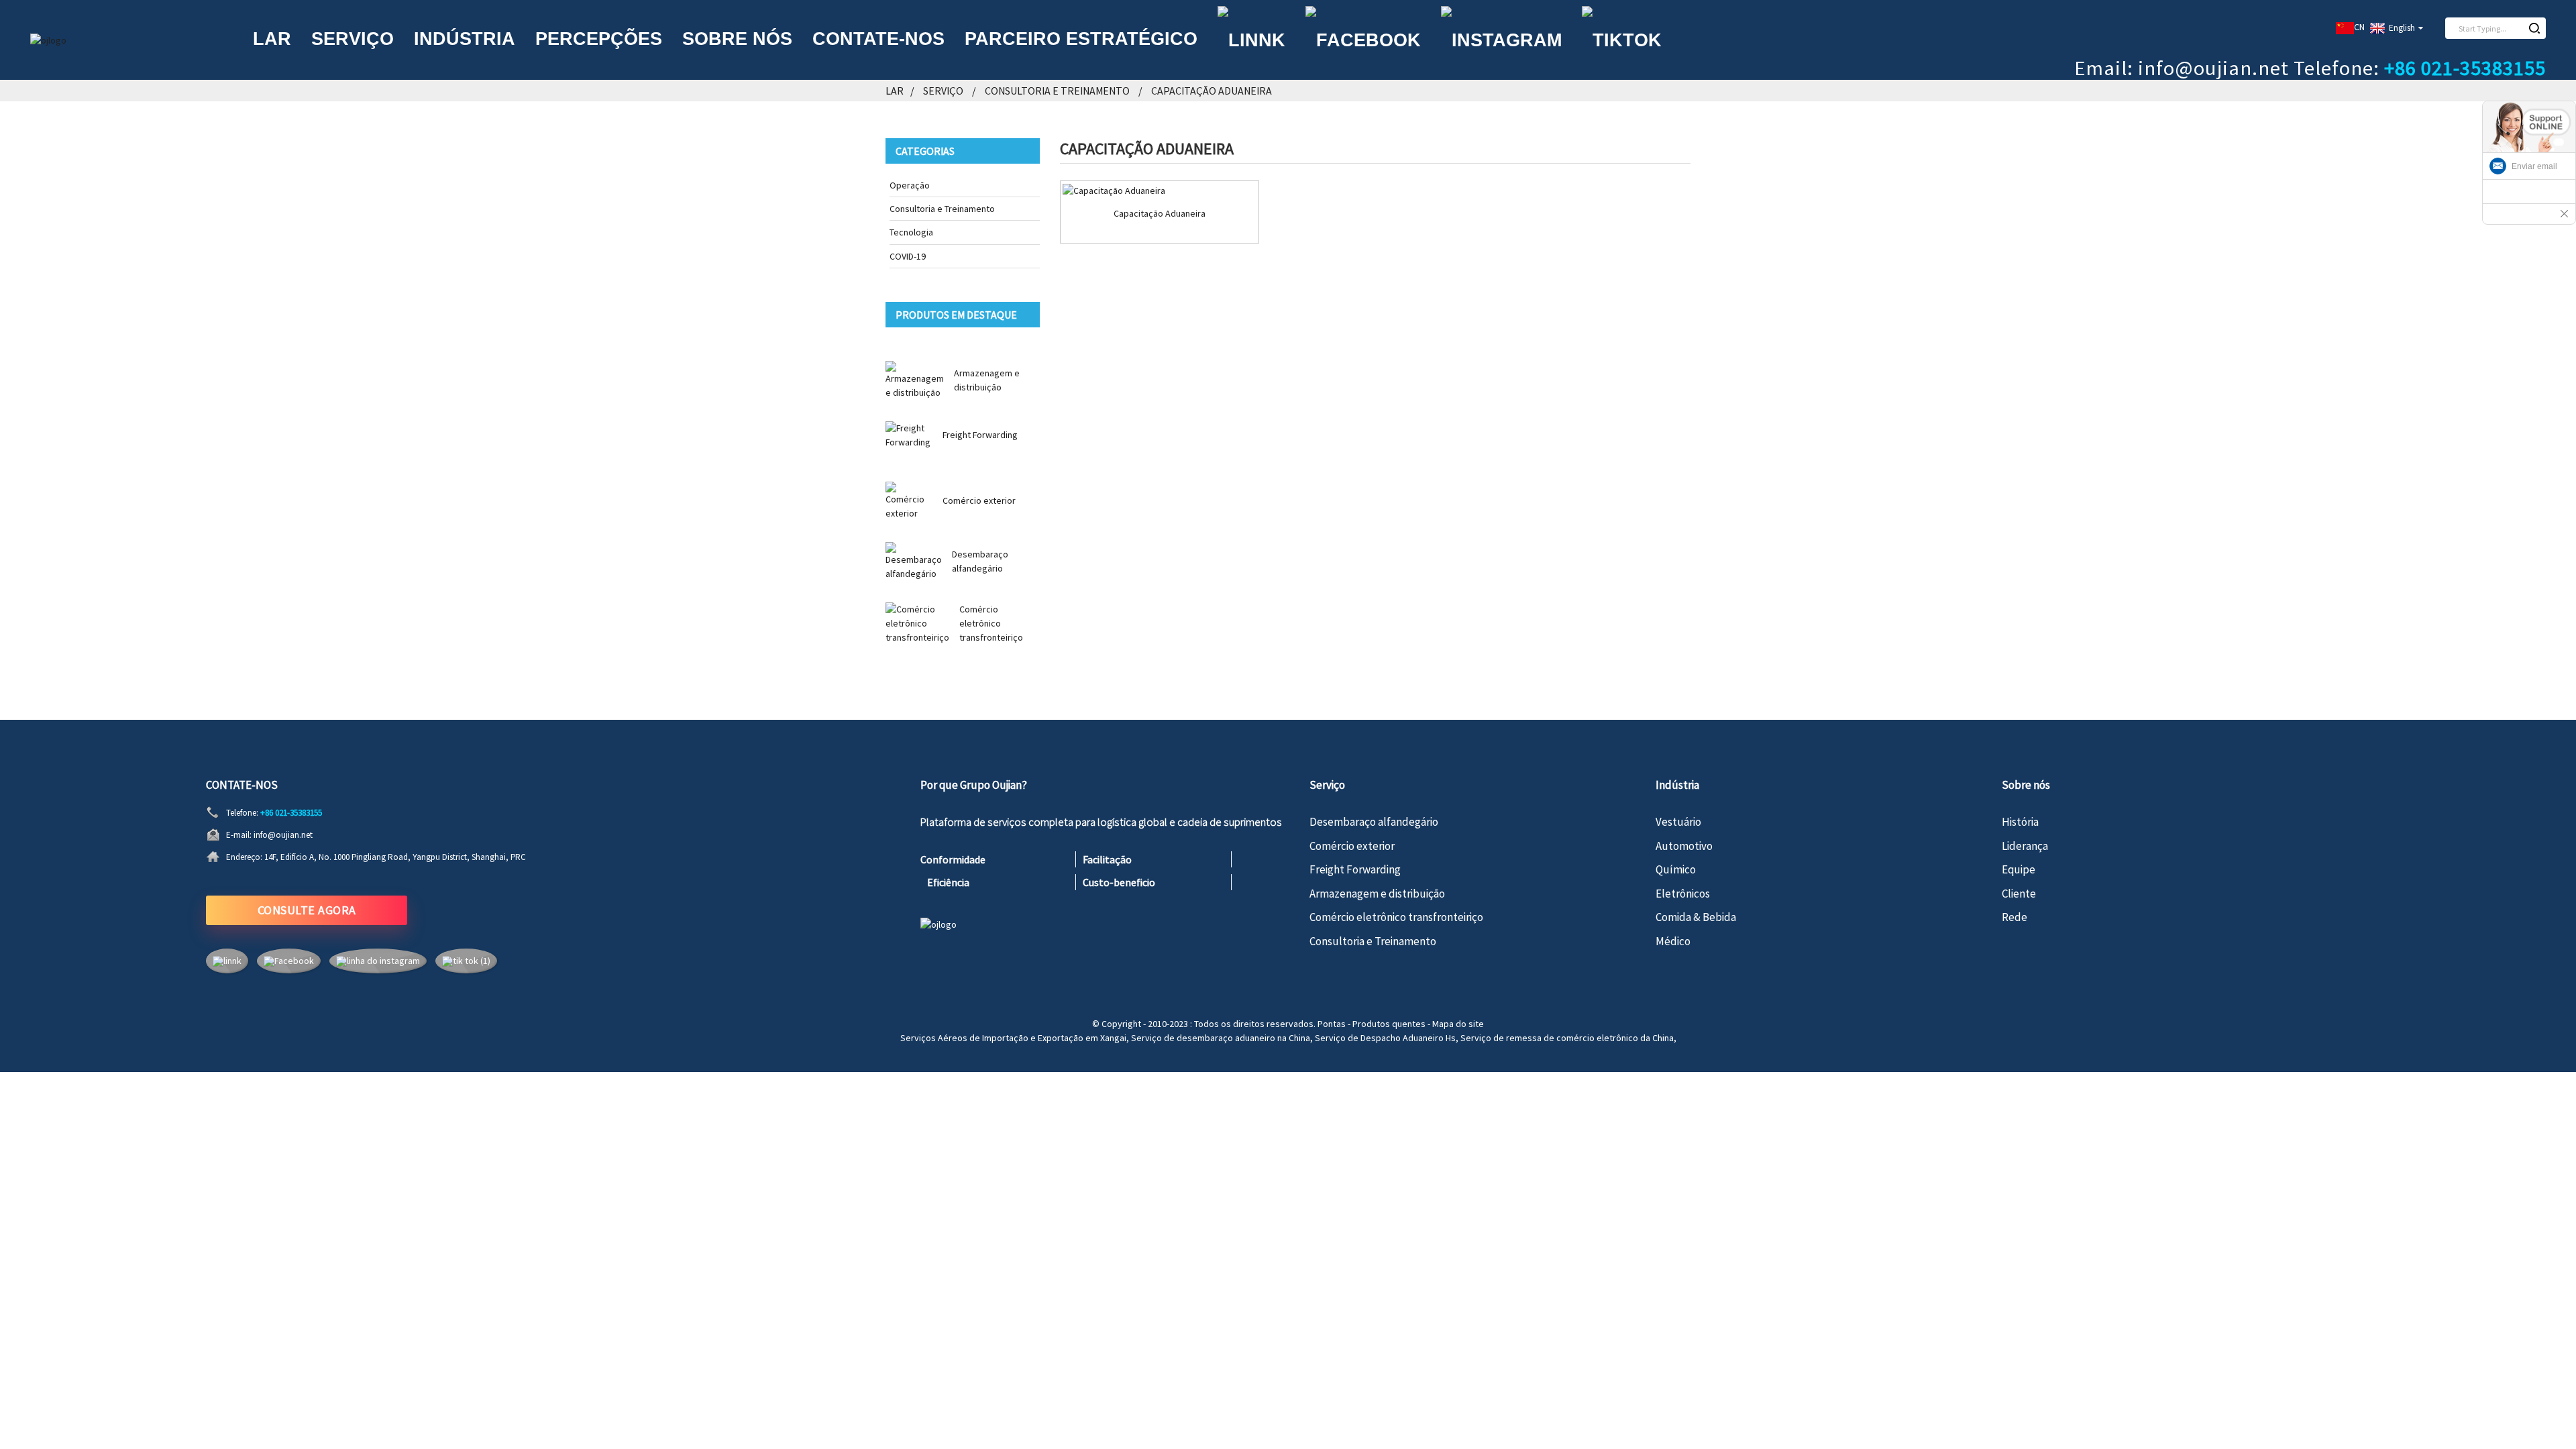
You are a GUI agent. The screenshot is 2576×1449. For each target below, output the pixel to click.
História (2020, 822)
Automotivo (1684, 846)
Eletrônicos (1683, 894)
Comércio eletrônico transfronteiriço (991, 623)
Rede (2015, 917)
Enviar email (2534, 166)
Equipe (2019, 869)
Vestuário (1678, 822)
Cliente (2019, 894)
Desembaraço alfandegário (1374, 822)
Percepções (599, 39)
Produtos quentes (1389, 1024)
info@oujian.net (283, 835)
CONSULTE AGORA (307, 910)
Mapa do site (1458, 1024)
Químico (1676, 869)
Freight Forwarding (980, 435)
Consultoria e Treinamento (1057, 91)
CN (2359, 27)
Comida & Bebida (1696, 917)
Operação (910, 185)
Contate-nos (878, 39)
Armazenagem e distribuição (1377, 894)
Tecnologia (911, 232)
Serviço (353, 39)
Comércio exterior (979, 500)
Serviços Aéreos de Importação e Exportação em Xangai (1013, 1038)
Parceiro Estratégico (1081, 39)
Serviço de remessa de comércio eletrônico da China (1567, 1038)
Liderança (2025, 846)
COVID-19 (908, 256)
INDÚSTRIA (465, 39)
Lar (272, 39)
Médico (1673, 941)
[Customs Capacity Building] (1160, 191)
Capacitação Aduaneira (1212, 91)
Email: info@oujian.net (2182, 68)
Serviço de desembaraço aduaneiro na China (1221, 1038)
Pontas (1332, 1024)
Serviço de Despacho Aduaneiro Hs (1385, 1038)
